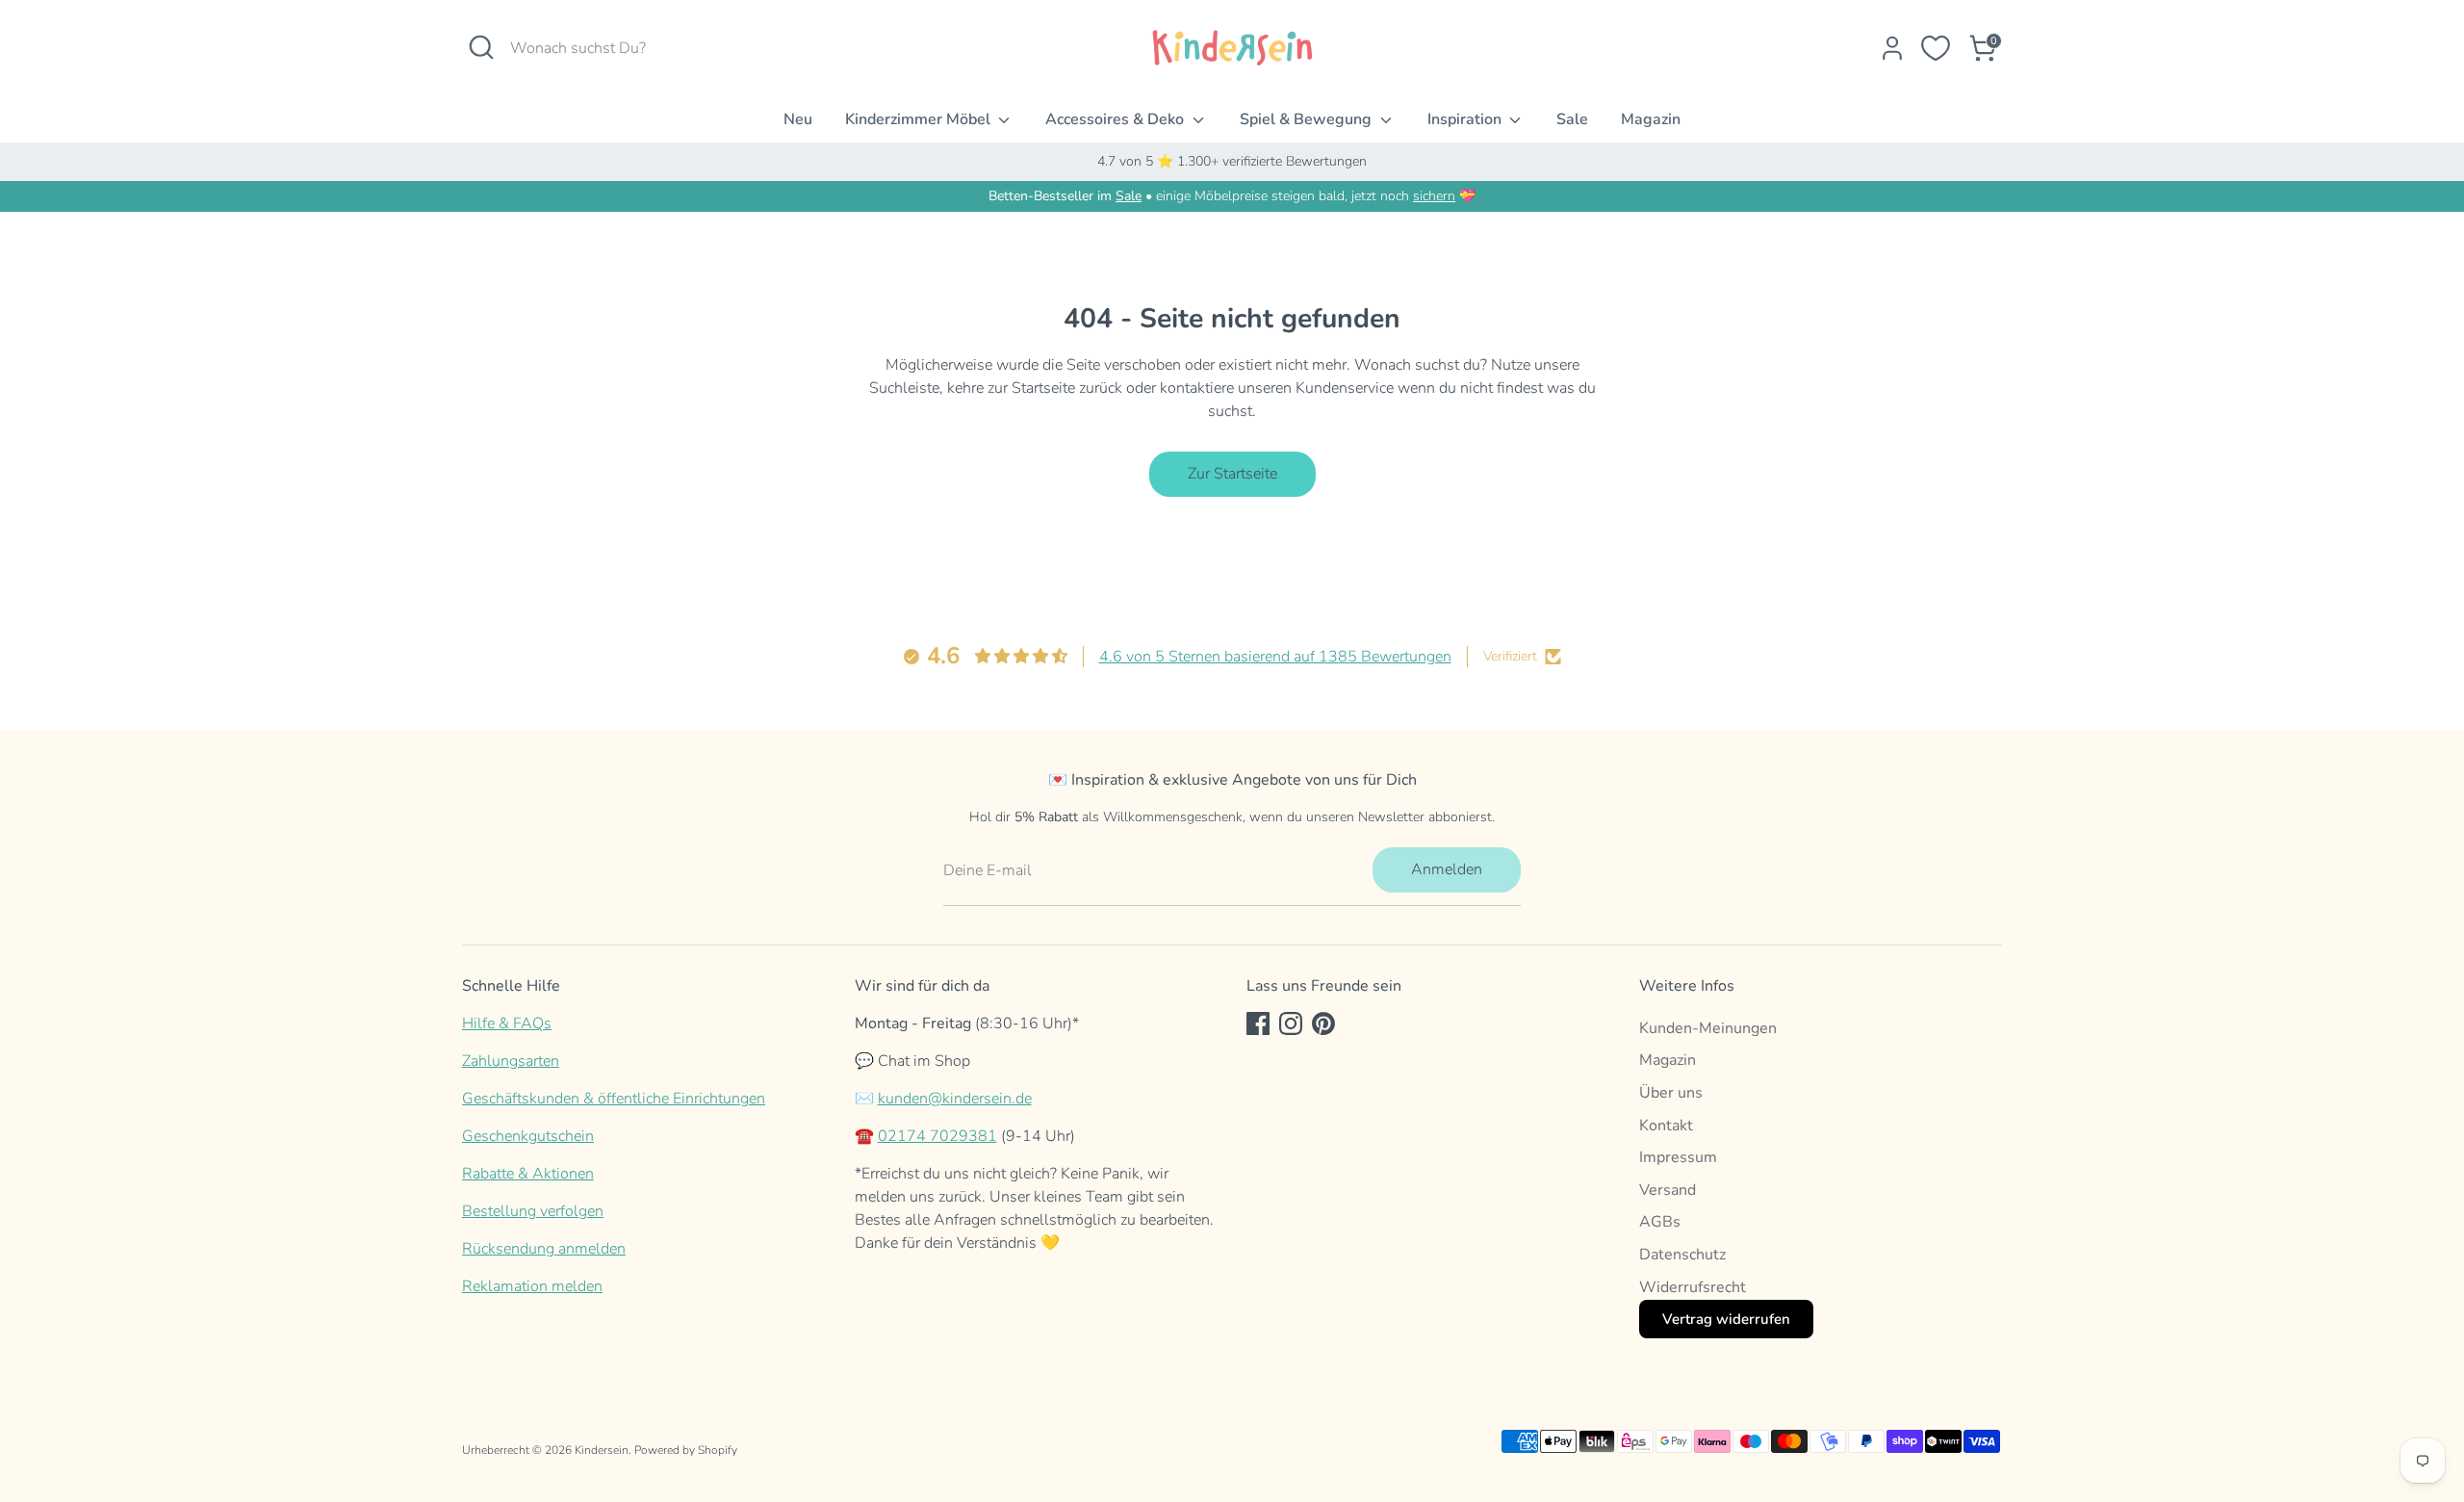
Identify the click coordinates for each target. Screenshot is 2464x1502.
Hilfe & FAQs (507, 1023)
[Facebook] (1258, 1023)
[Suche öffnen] (481, 47)
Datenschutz (1682, 1255)
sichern (1434, 196)
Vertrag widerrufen (1726, 1319)
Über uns (1671, 1093)
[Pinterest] (1323, 1023)
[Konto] (1892, 48)
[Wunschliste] (1936, 48)
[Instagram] (1291, 1023)
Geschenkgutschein (528, 1136)
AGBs (1660, 1222)
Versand (1668, 1190)
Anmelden (1447, 869)
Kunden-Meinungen (1708, 1028)
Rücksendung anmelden (544, 1249)
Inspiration (1466, 119)
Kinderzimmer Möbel (920, 119)
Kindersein (602, 1450)
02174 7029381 (937, 1136)
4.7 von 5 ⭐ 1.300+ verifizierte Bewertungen (1232, 161)
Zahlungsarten (511, 1061)
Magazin (1651, 119)
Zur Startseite (1232, 474)
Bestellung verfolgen (533, 1211)
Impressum (1678, 1157)
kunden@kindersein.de (955, 1099)
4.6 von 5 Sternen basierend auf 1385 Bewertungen (1275, 657)
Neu (798, 119)
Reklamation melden (532, 1286)
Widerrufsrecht (1693, 1287)
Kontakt (1666, 1126)
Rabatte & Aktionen (528, 1174)
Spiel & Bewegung (1308, 119)
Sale (1572, 119)
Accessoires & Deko (1116, 119)
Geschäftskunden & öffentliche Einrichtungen (614, 1099)
